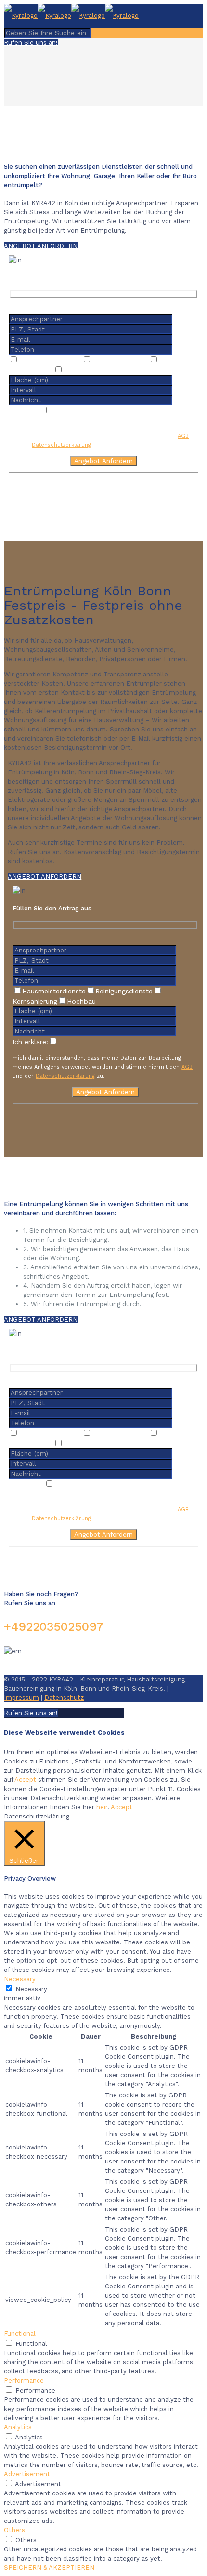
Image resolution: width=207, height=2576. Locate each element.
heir (102, 1807)
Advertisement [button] (27, 2474)
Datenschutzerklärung (61, 445)
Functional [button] (20, 2334)
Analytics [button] (18, 2427)
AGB (183, 436)
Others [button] (14, 2530)
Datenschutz (64, 1698)
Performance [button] (24, 2380)
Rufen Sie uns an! (31, 43)
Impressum (21, 1698)
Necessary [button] (20, 1979)
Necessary (31, 1989)
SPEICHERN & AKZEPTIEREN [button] (49, 2568)
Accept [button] (25, 1780)
